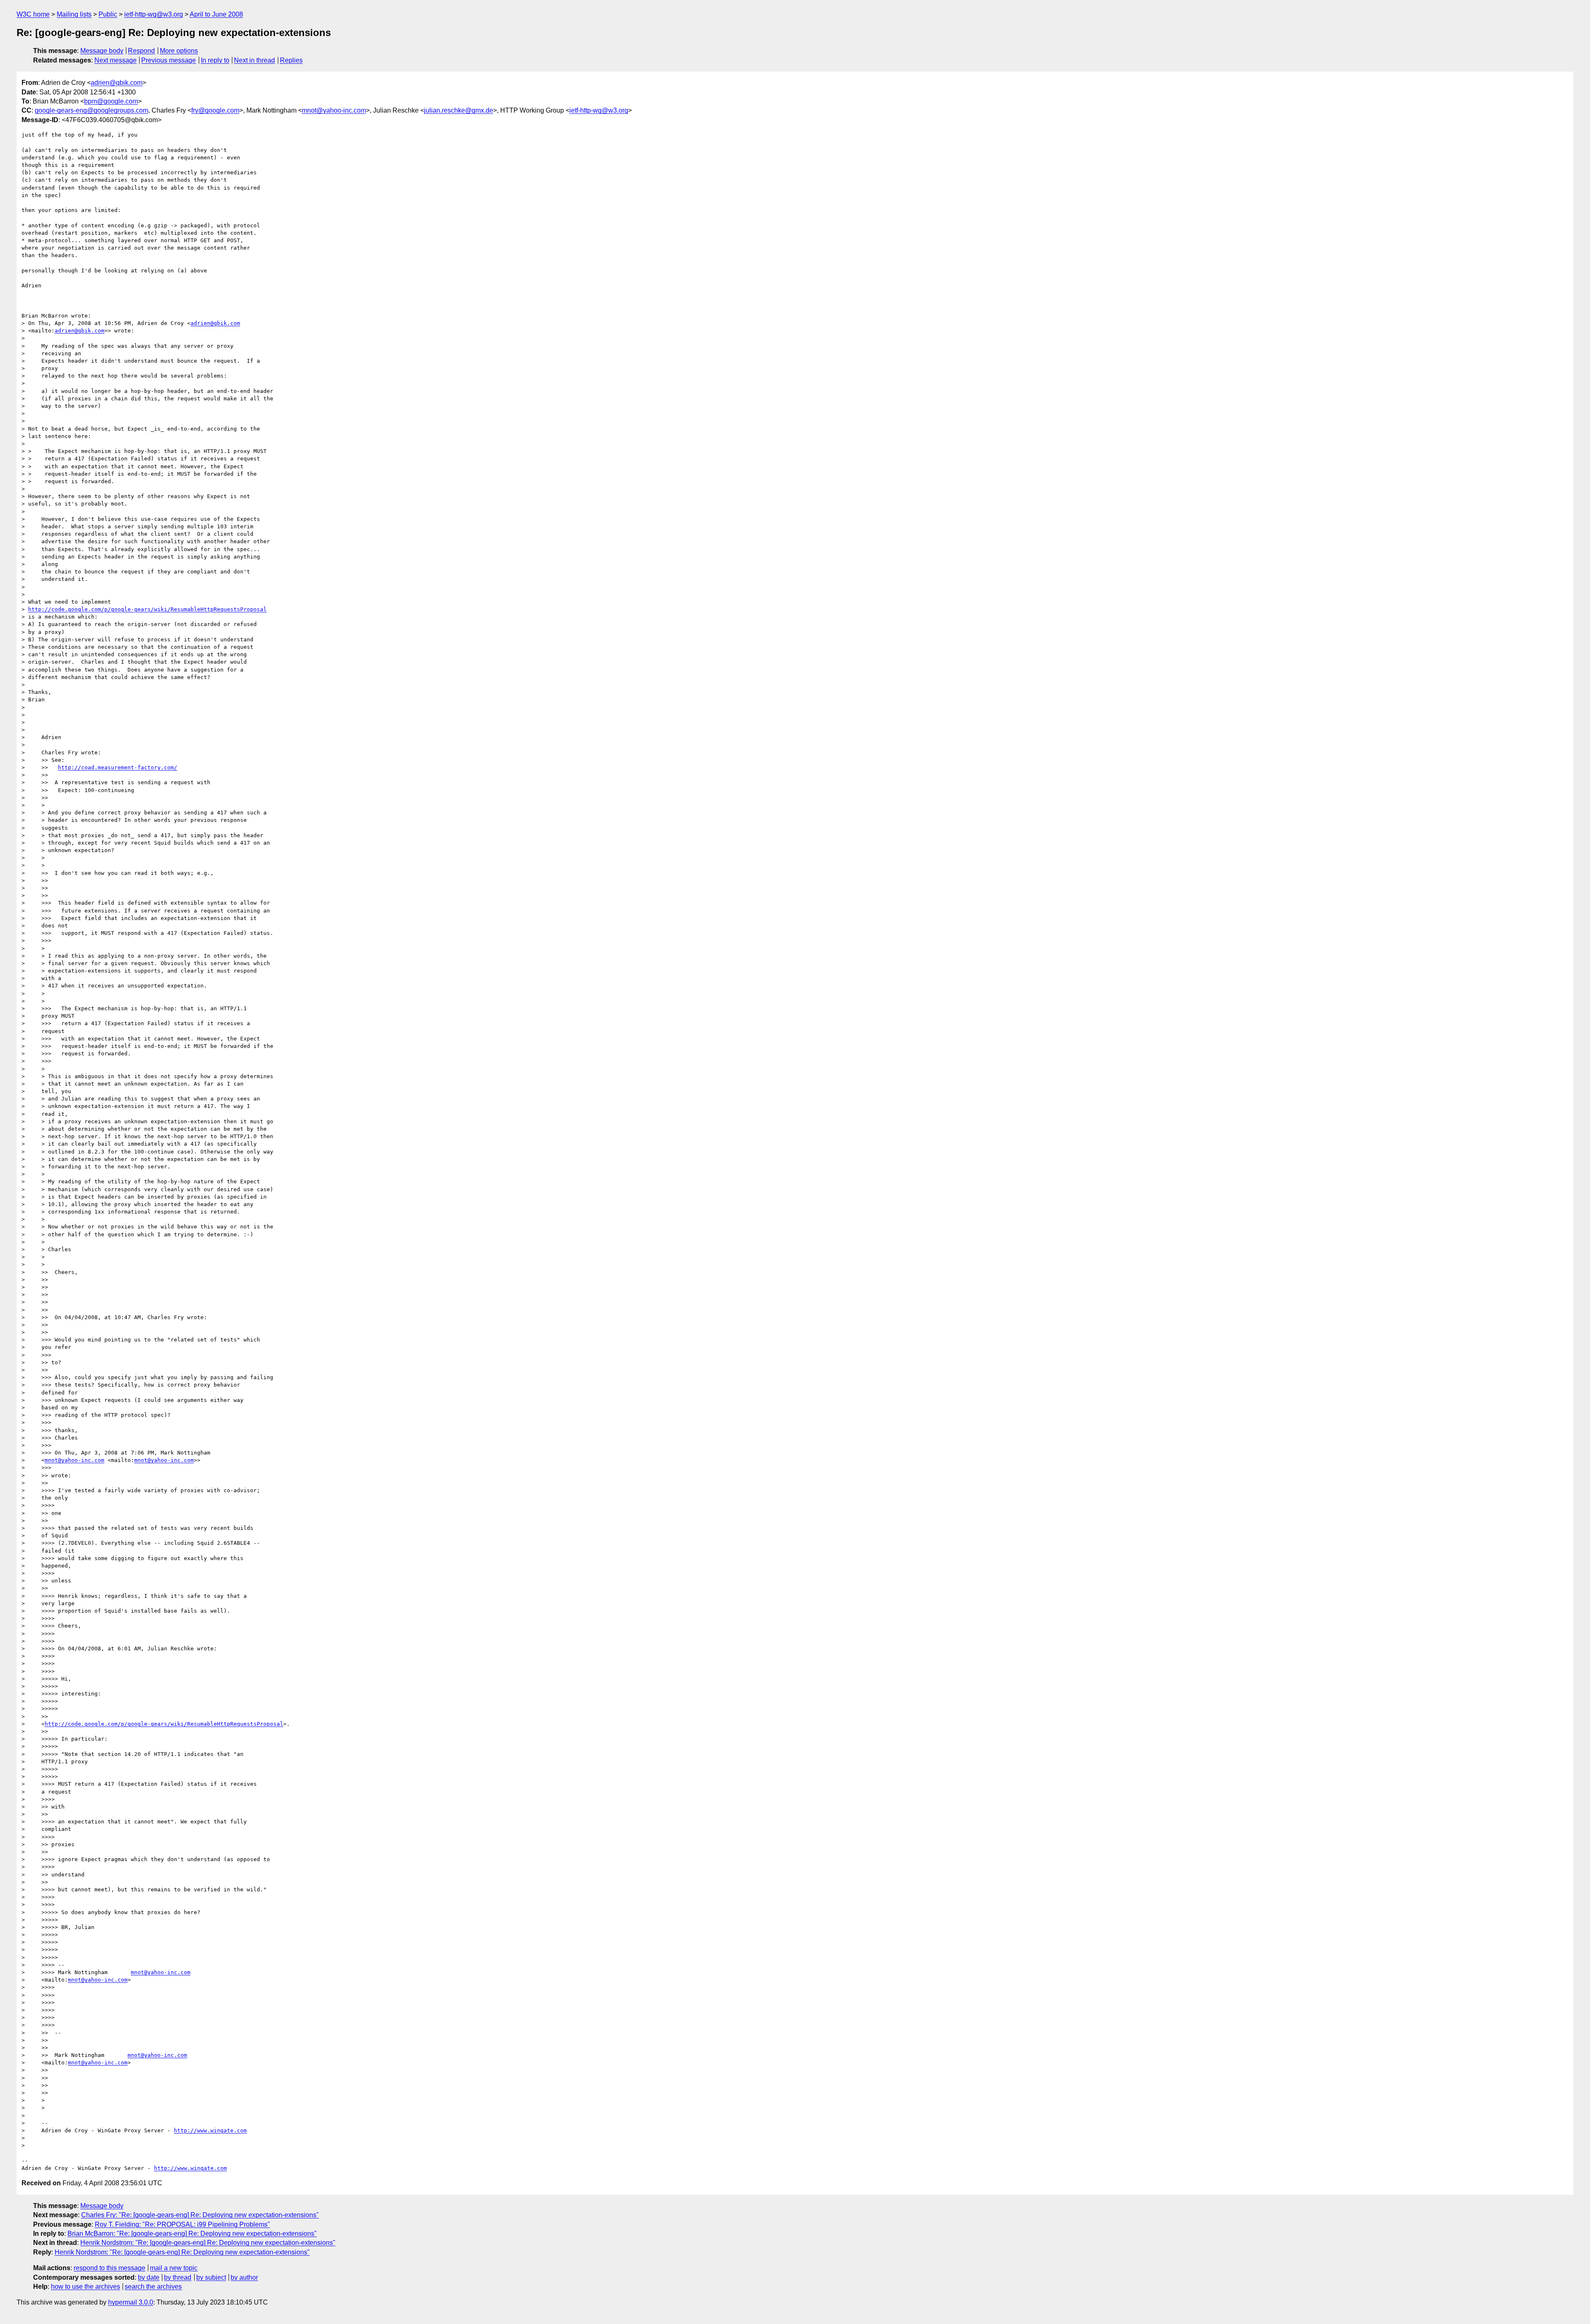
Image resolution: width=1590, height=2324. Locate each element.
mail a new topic (174, 2268)
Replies (291, 60)
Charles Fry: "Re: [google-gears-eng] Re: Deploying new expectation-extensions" (200, 2215)
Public (108, 14)
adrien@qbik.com (117, 83)
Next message (116, 60)
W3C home (33, 14)
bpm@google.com (111, 101)
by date (149, 2277)
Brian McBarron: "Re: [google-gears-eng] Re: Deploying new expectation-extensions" (192, 2234)
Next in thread (254, 60)
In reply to (215, 60)
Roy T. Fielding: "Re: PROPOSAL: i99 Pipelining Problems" (182, 2224)
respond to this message (110, 2268)
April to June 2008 (216, 14)
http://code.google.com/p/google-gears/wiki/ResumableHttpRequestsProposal (147, 609)
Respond (141, 51)
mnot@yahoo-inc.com (334, 110)
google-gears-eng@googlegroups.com (92, 110)
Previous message (169, 60)
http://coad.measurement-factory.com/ (118, 767)
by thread (178, 2277)
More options (179, 51)
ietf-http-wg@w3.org (154, 14)
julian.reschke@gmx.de (459, 110)
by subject (211, 2277)
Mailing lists (74, 14)
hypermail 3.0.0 (131, 2302)
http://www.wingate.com (210, 2130)
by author (244, 2277)
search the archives (153, 2287)
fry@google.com (215, 110)
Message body (102, 51)
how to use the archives (86, 2287)
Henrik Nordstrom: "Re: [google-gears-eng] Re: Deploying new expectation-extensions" (208, 2243)
